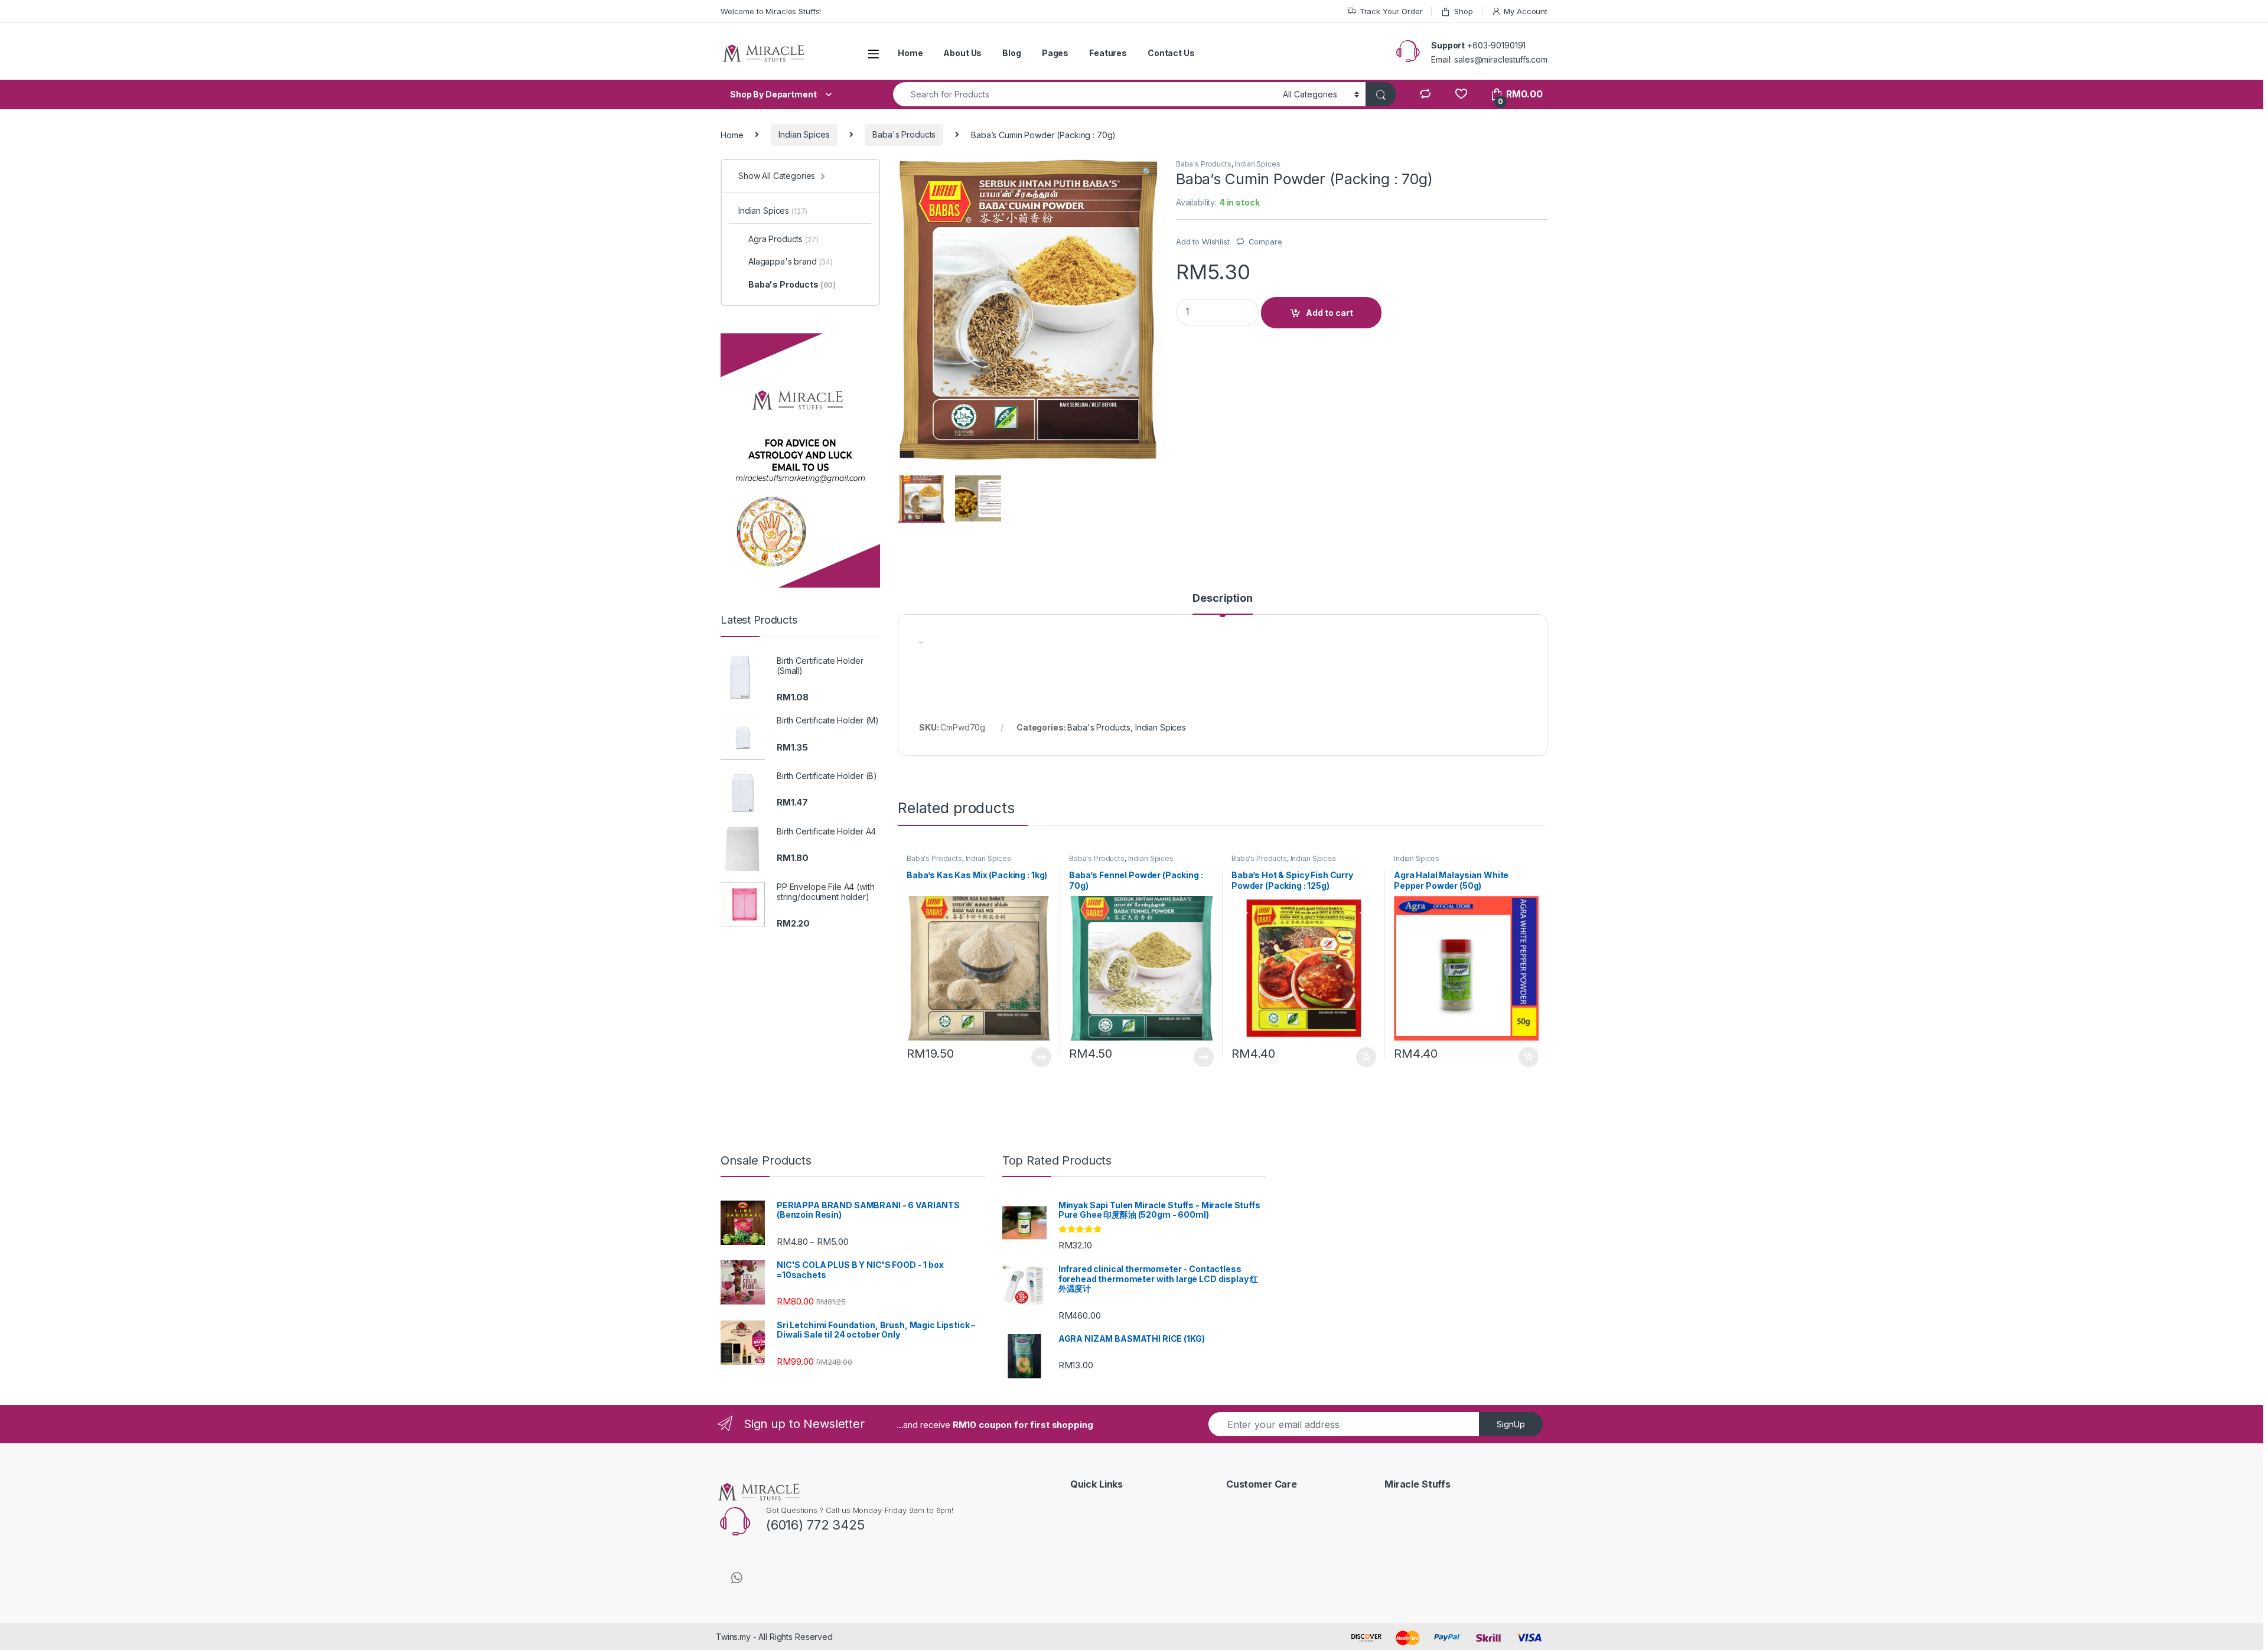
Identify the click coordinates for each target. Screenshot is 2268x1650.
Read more (1041, 1057)
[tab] (1222, 604)
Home (910, 53)
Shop (1463, 11)
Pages (1055, 53)
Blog (1011, 53)
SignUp (1511, 1424)
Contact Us (1171, 53)
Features (1108, 53)
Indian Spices (804, 134)
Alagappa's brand (791, 261)
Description (1222, 599)
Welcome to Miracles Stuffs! (771, 11)
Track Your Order (1391, 11)
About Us (962, 53)
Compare (1265, 242)
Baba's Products (904, 134)
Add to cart (1329, 313)
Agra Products (783, 239)
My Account (1526, 11)
